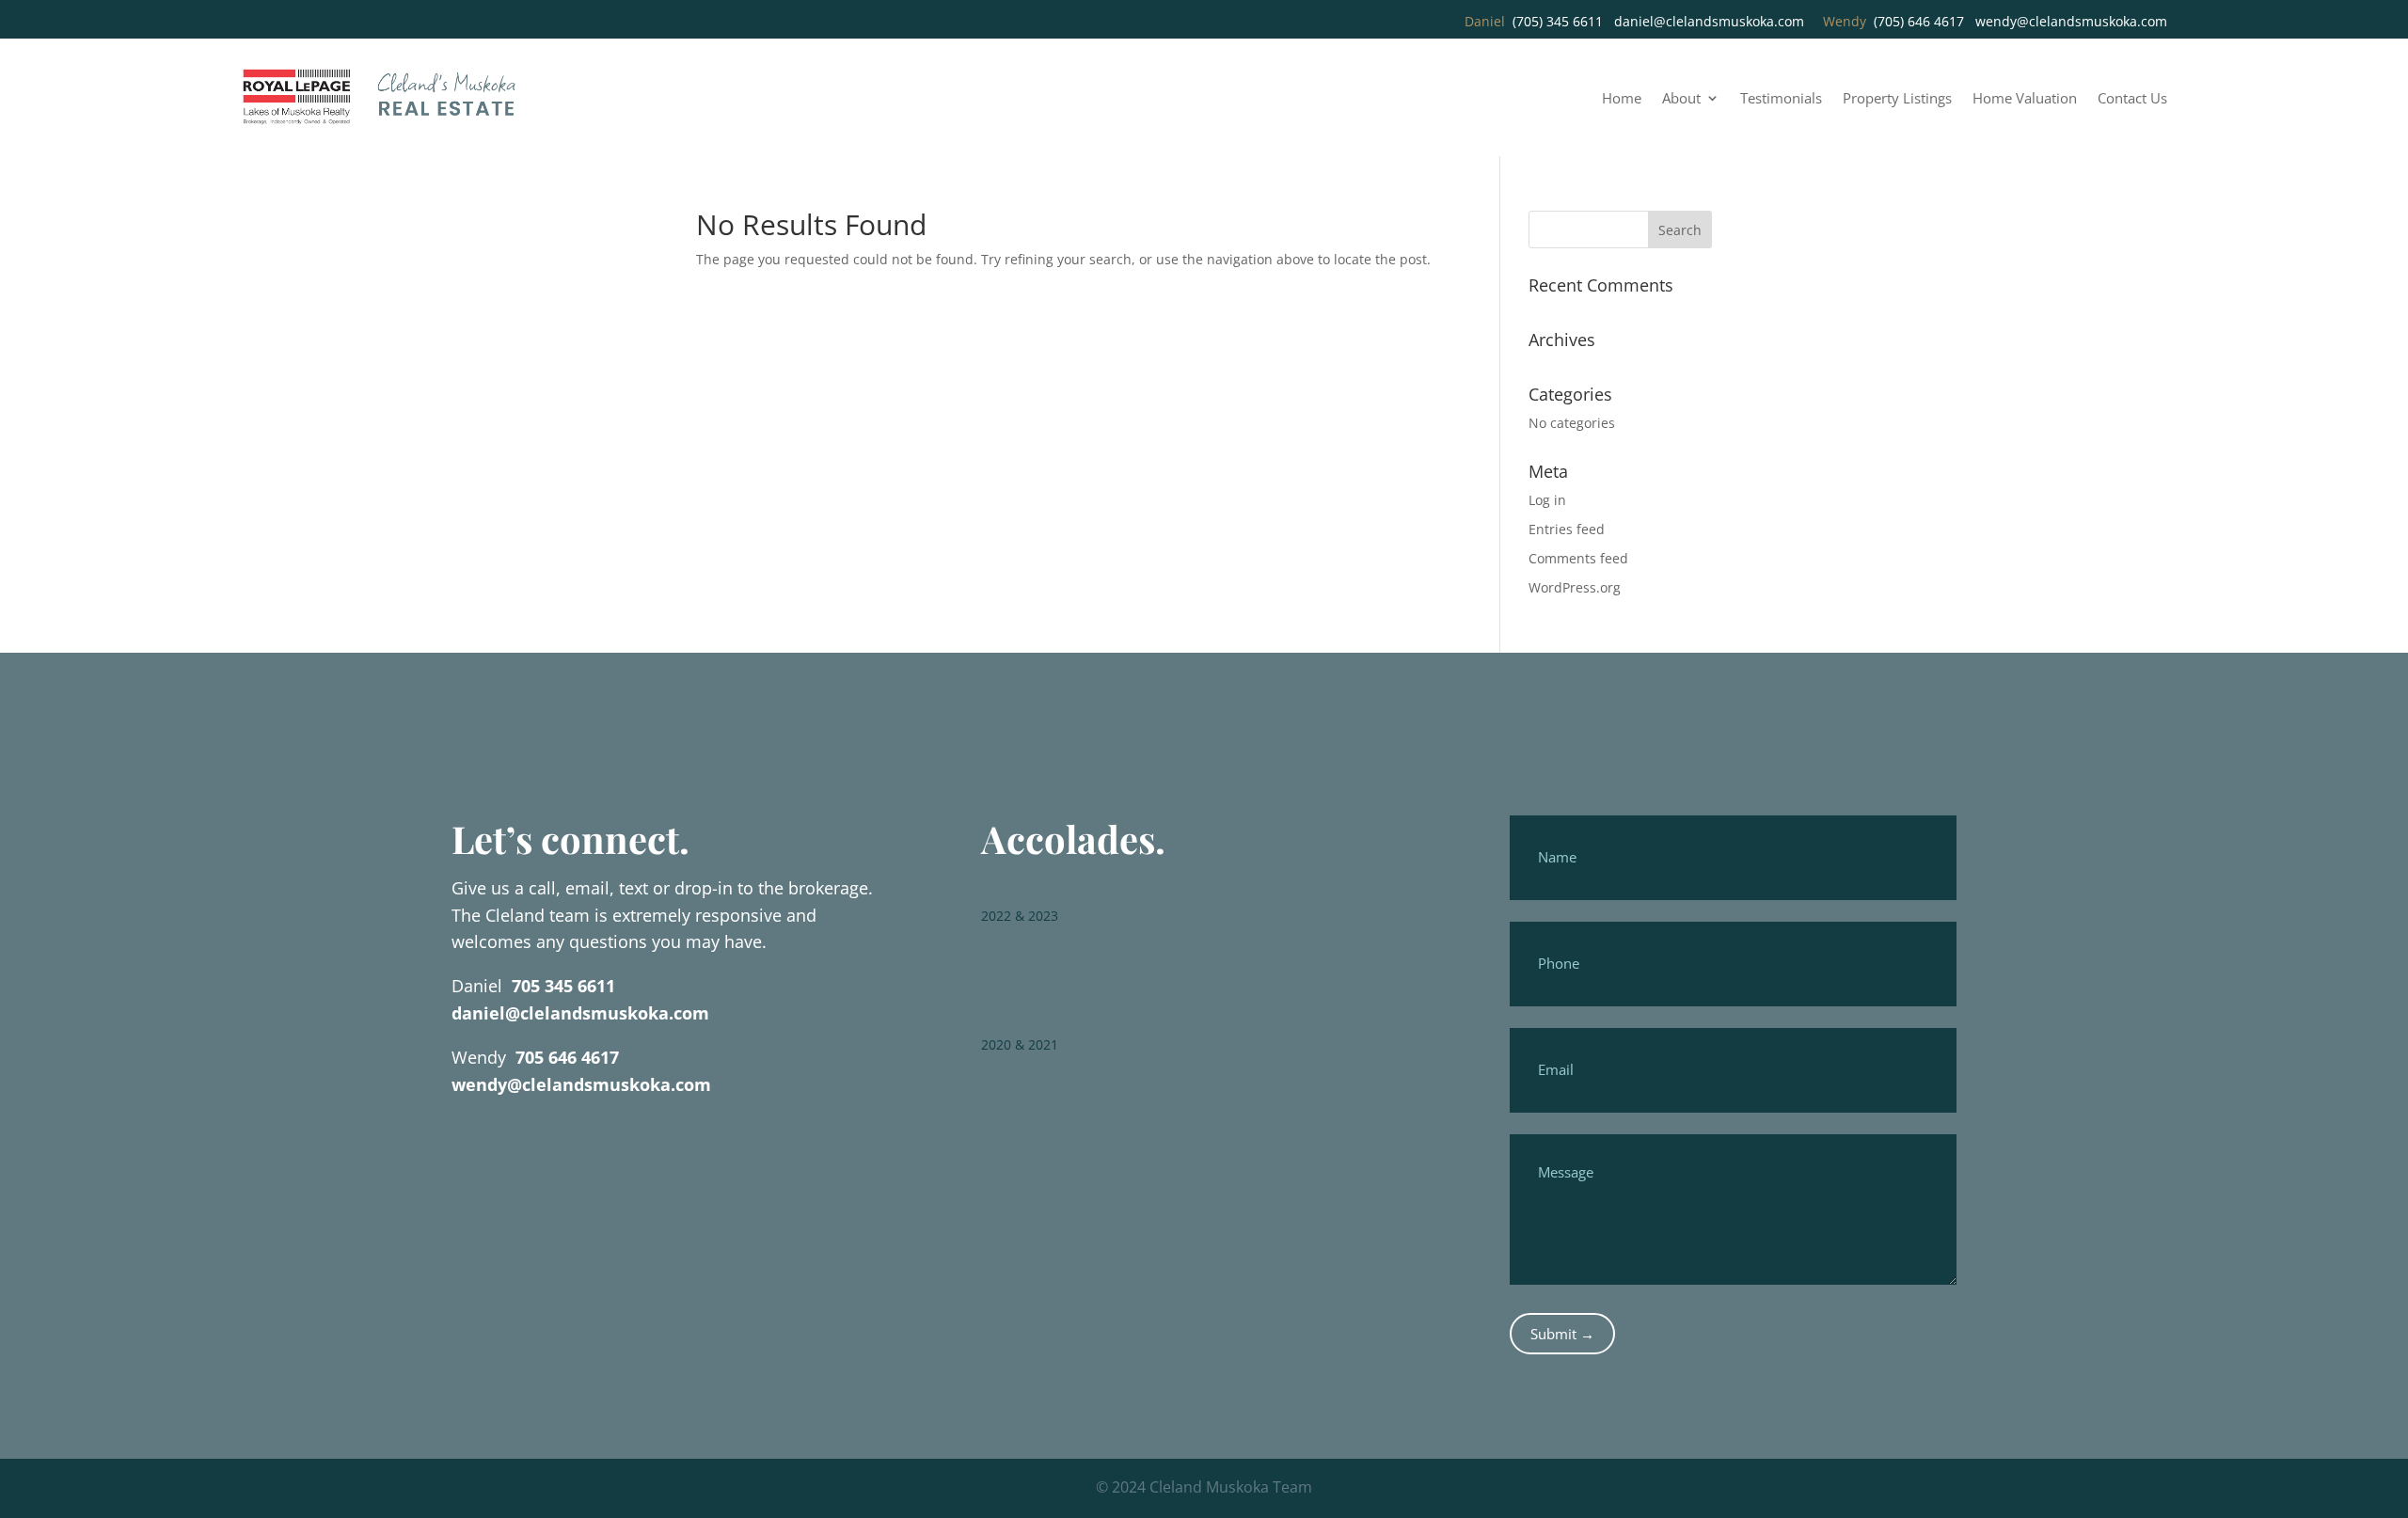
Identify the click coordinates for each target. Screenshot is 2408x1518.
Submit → (1562, 1334)
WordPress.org (1575, 587)
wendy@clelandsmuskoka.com (2071, 21)
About (1681, 99)
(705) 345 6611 (1558, 21)
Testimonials (1781, 99)
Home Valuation (2025, 99)
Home (1622, 99)
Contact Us (2132, 99)
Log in (1547, 500)
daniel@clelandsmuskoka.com (1709, 21)
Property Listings (1897, 99)
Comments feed (1578, 558)
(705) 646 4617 (1919, 21)
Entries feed (1567, 529)
